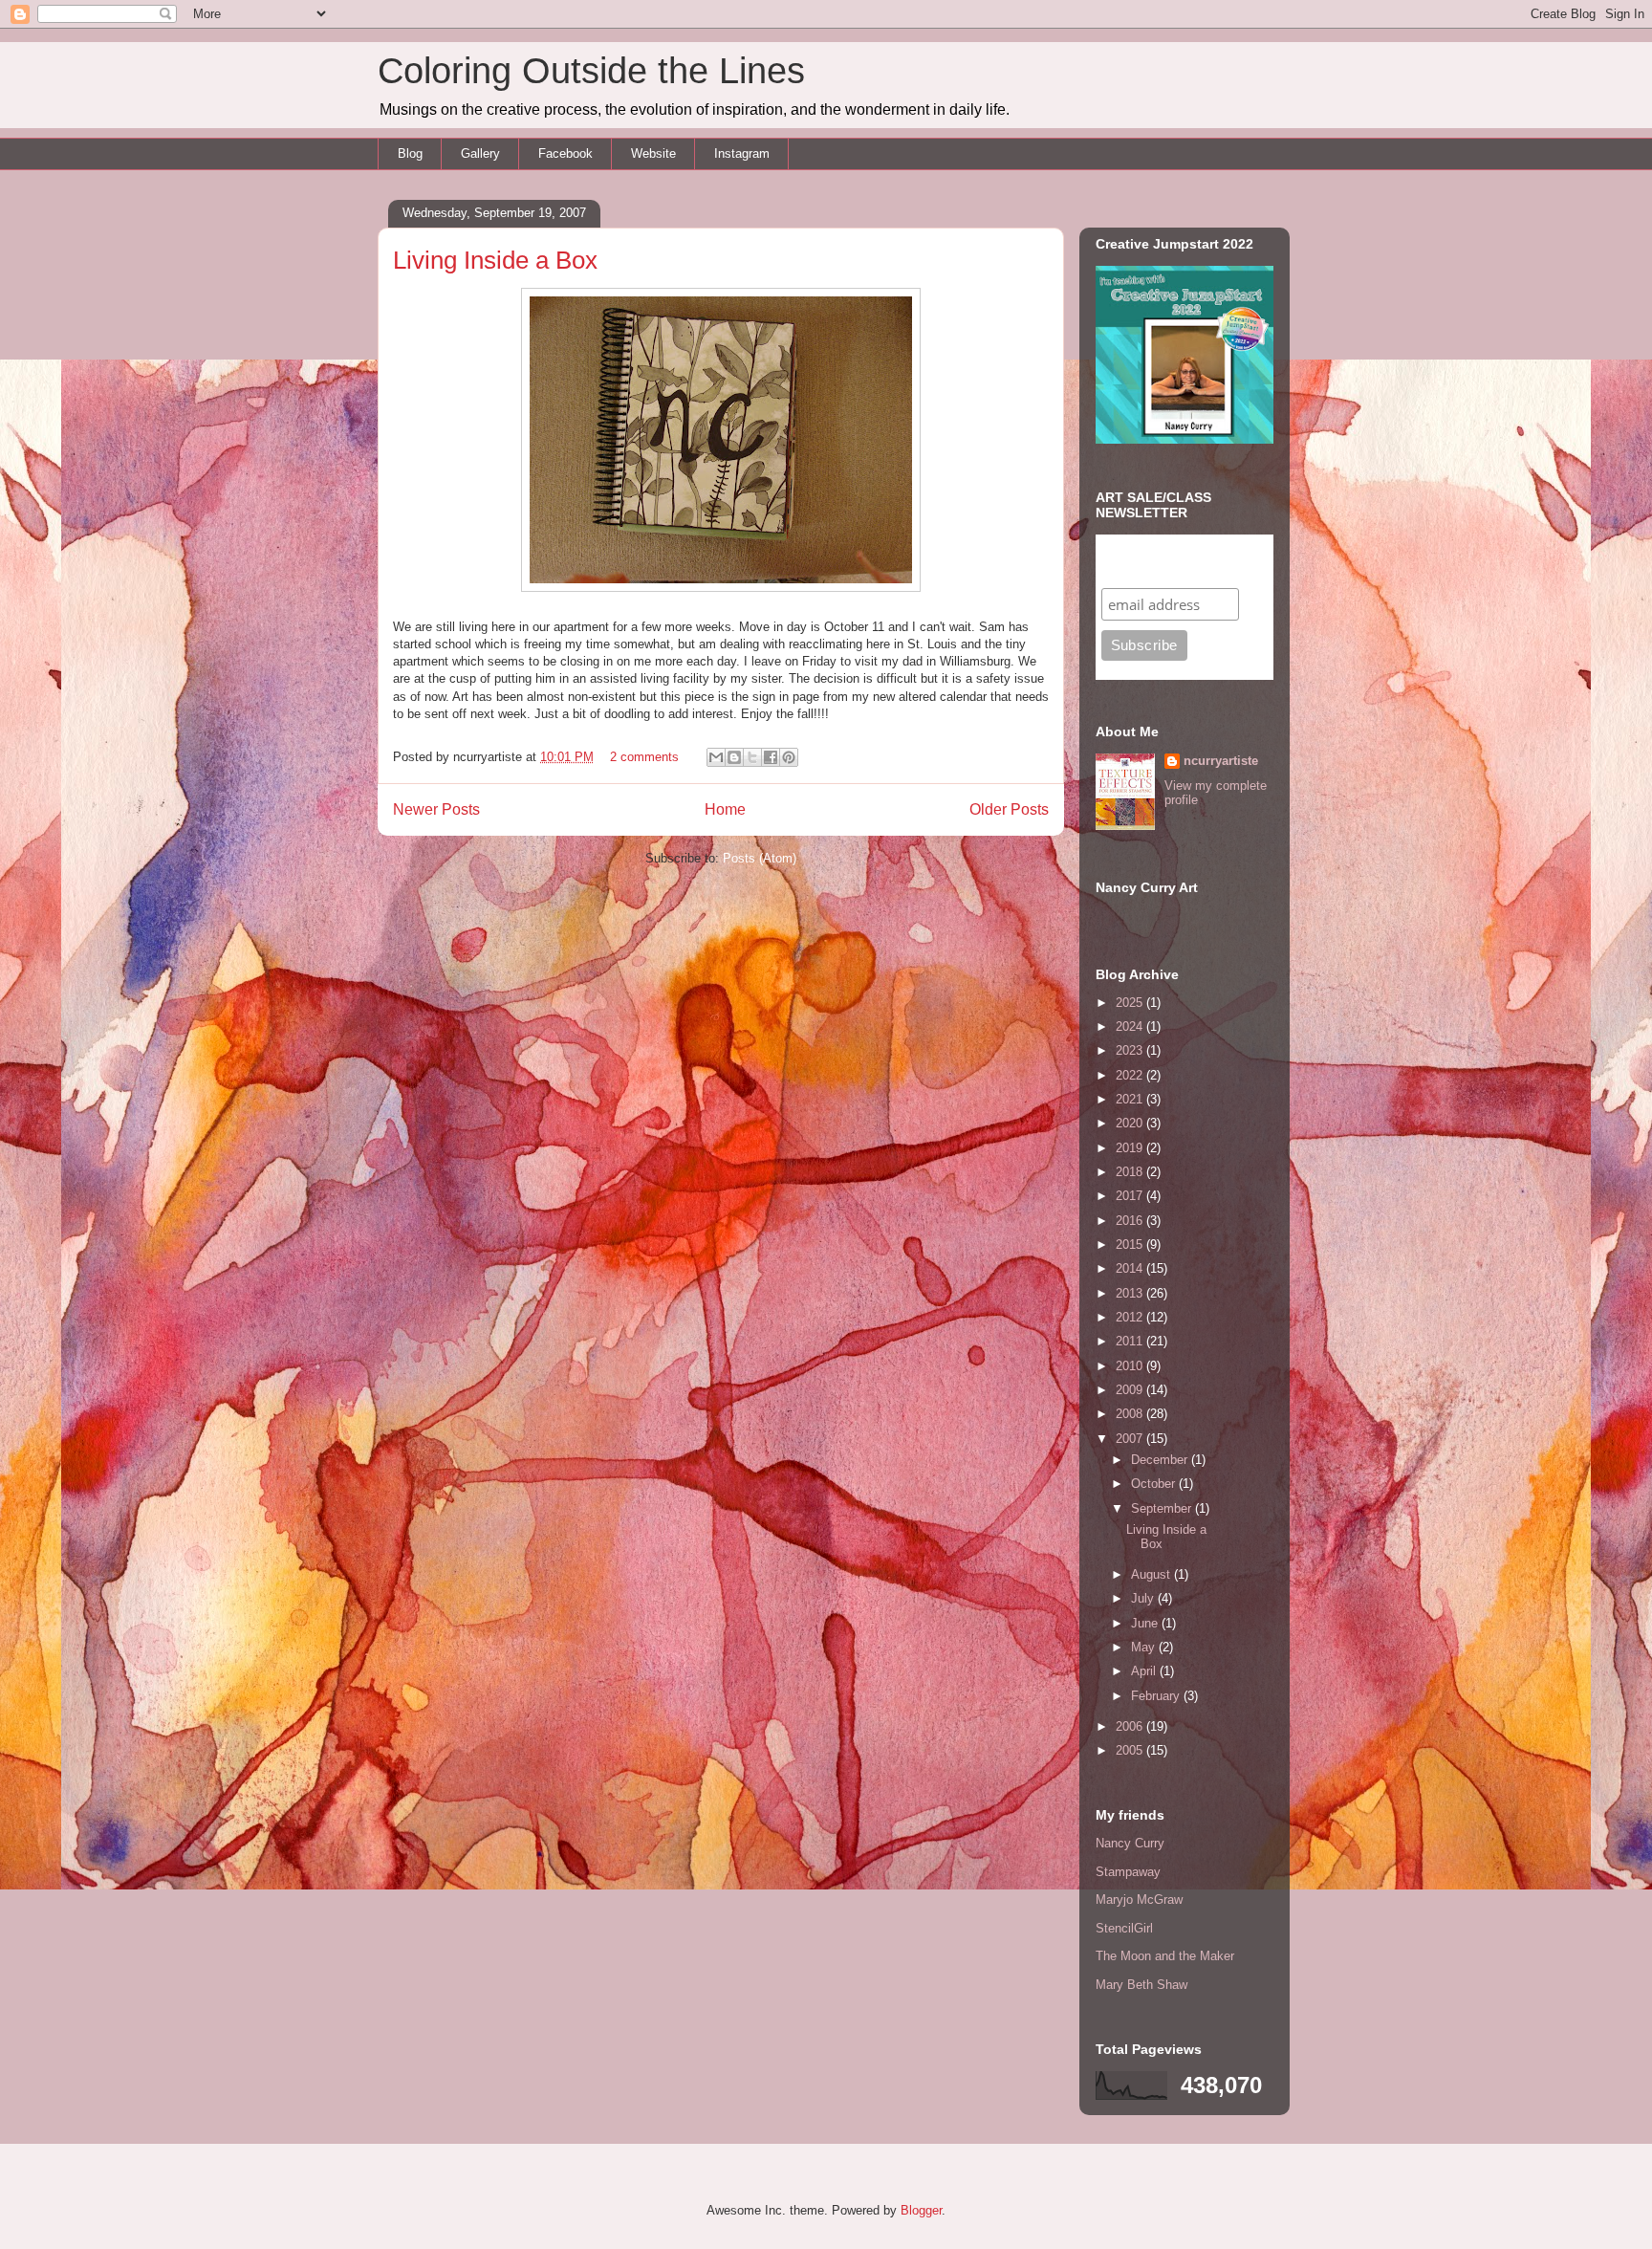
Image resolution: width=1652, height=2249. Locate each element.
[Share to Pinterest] (789, 757)
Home (725, 809)
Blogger (921, 2210)
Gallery (480, 153)
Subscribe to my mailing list (1161, 561)
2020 (1131, 1123)
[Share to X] (752, 757)
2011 (1131, 1341)
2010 (1131, 1366)
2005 (1131, 1750)
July (1144, 1598)
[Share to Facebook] (771, 757)
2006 (1131, 1726)
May (1145, 1647)
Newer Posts (436, 809)
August (1152, 1574)
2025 (1131, 1003)
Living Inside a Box (495, 260)
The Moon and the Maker (1165, 1956)
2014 (1131, 1268)
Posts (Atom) (760, 858)
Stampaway (1128, 1872)
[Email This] (716, 757)
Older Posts (1009, 809)
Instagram (742, 153)
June (1146, 1623)
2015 (1131, 1245)
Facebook (565, 153)
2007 (1131, 1439)
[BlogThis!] (734, 757)
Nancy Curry (1130, 1843)
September (1163, 1508)
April (1145, 1671)
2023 (1131, 1050)
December (1161, 1460)
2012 (1131, 1317)
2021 (1131, 1099)
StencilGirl (1124, 1928)
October (1155, 1484)
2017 (1131, 1196)
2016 (1131, 1221)
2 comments (644, 757)
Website (653, 153)
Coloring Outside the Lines (591, 71)
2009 (1131, 1390)
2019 (1131, 1148)
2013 (1131, 1293)
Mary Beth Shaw (1141, 1985)
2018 (1131, 1172)
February (1157, 1696)
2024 (1131, 1026)
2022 (1131, 1075)
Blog (410, 153)
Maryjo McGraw (1139, 1900)
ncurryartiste (1221, 761)
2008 (1131, 1414)
